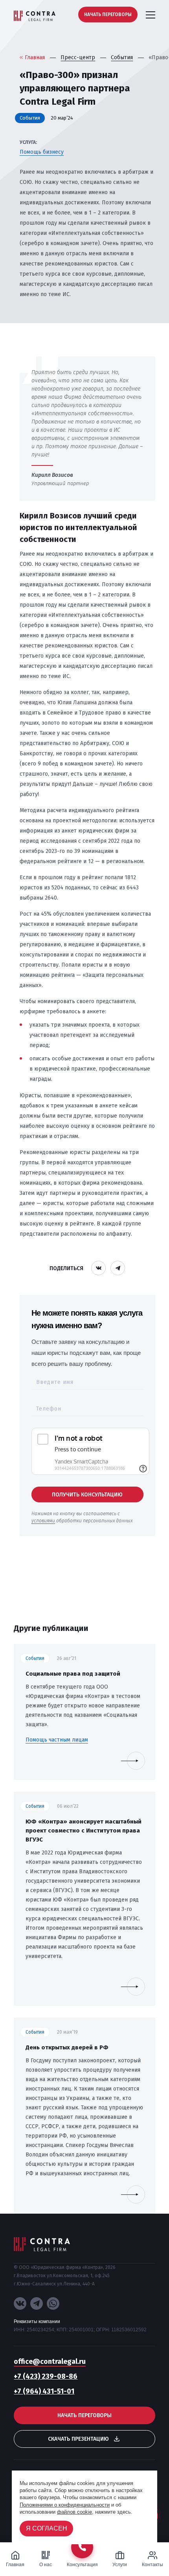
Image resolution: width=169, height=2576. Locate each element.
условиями (43, 1521)
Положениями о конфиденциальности (65, 2505)
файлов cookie (74, 2512)
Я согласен (47, 2528)
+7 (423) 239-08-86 (46, 2376)
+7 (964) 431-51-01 (44, 2391)
